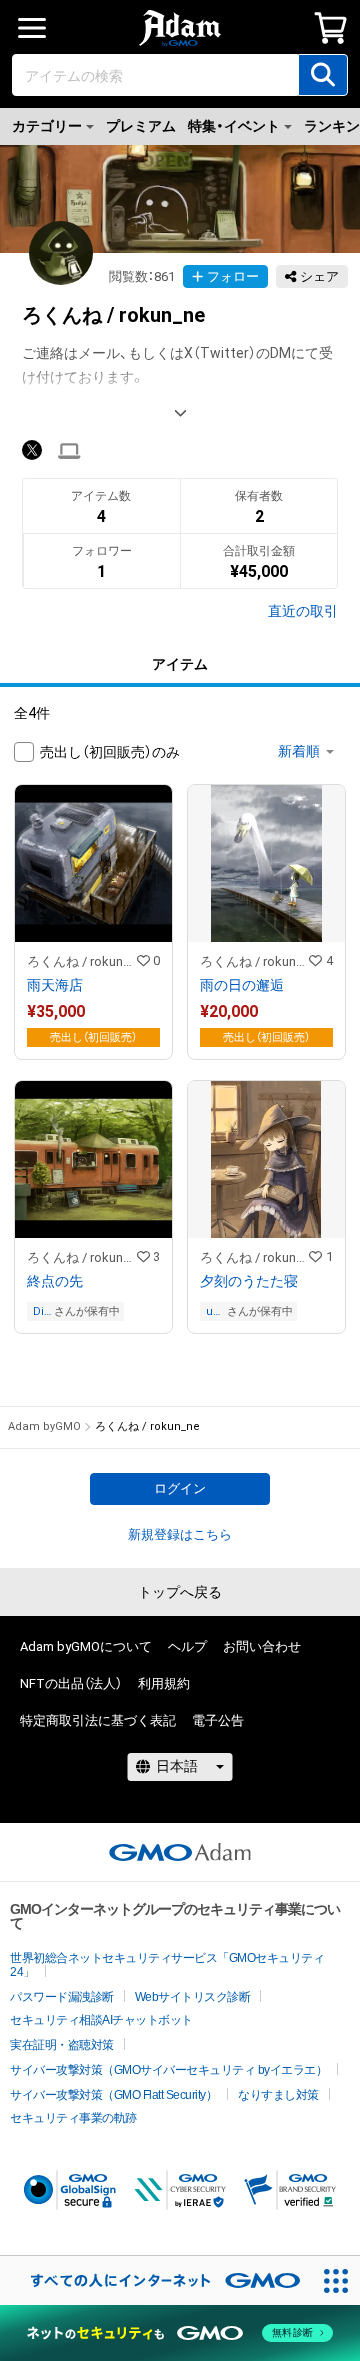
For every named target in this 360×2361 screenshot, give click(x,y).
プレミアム (141, 126)
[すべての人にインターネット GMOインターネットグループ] (155, 2280)
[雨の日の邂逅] (266, 922)
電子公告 (218, 1720)
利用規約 (164, 1683)
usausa (213, 1311)
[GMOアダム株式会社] (180, 1852)
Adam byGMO (44, 1426)
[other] (69, 451)
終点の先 (55, 1281)
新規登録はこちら (180, 1534)
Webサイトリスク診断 (193, 1997)
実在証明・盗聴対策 (62, 2045)
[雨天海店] (93, 922)
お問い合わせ (262, 1646)
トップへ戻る (180, 1592)
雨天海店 (55, 985)
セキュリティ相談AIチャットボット (101, 2020)
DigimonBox (42, 1311)
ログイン (180, 1488)
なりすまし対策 (278, 2095)
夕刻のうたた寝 (249, 1281)
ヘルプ (187, 1646)
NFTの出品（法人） (71, 1683)
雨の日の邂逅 (242, 985)
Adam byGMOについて (86, 1646)
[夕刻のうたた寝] (266, 1207)
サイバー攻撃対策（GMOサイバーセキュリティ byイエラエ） (168, 2070)
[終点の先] (93, 1207)
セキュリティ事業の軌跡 (73, 2118)
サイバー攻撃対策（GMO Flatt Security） (113, 2095)
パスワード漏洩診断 (62, 1997)
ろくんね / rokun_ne (82, 961)
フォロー (233, 276)
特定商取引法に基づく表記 (98, 1720)
